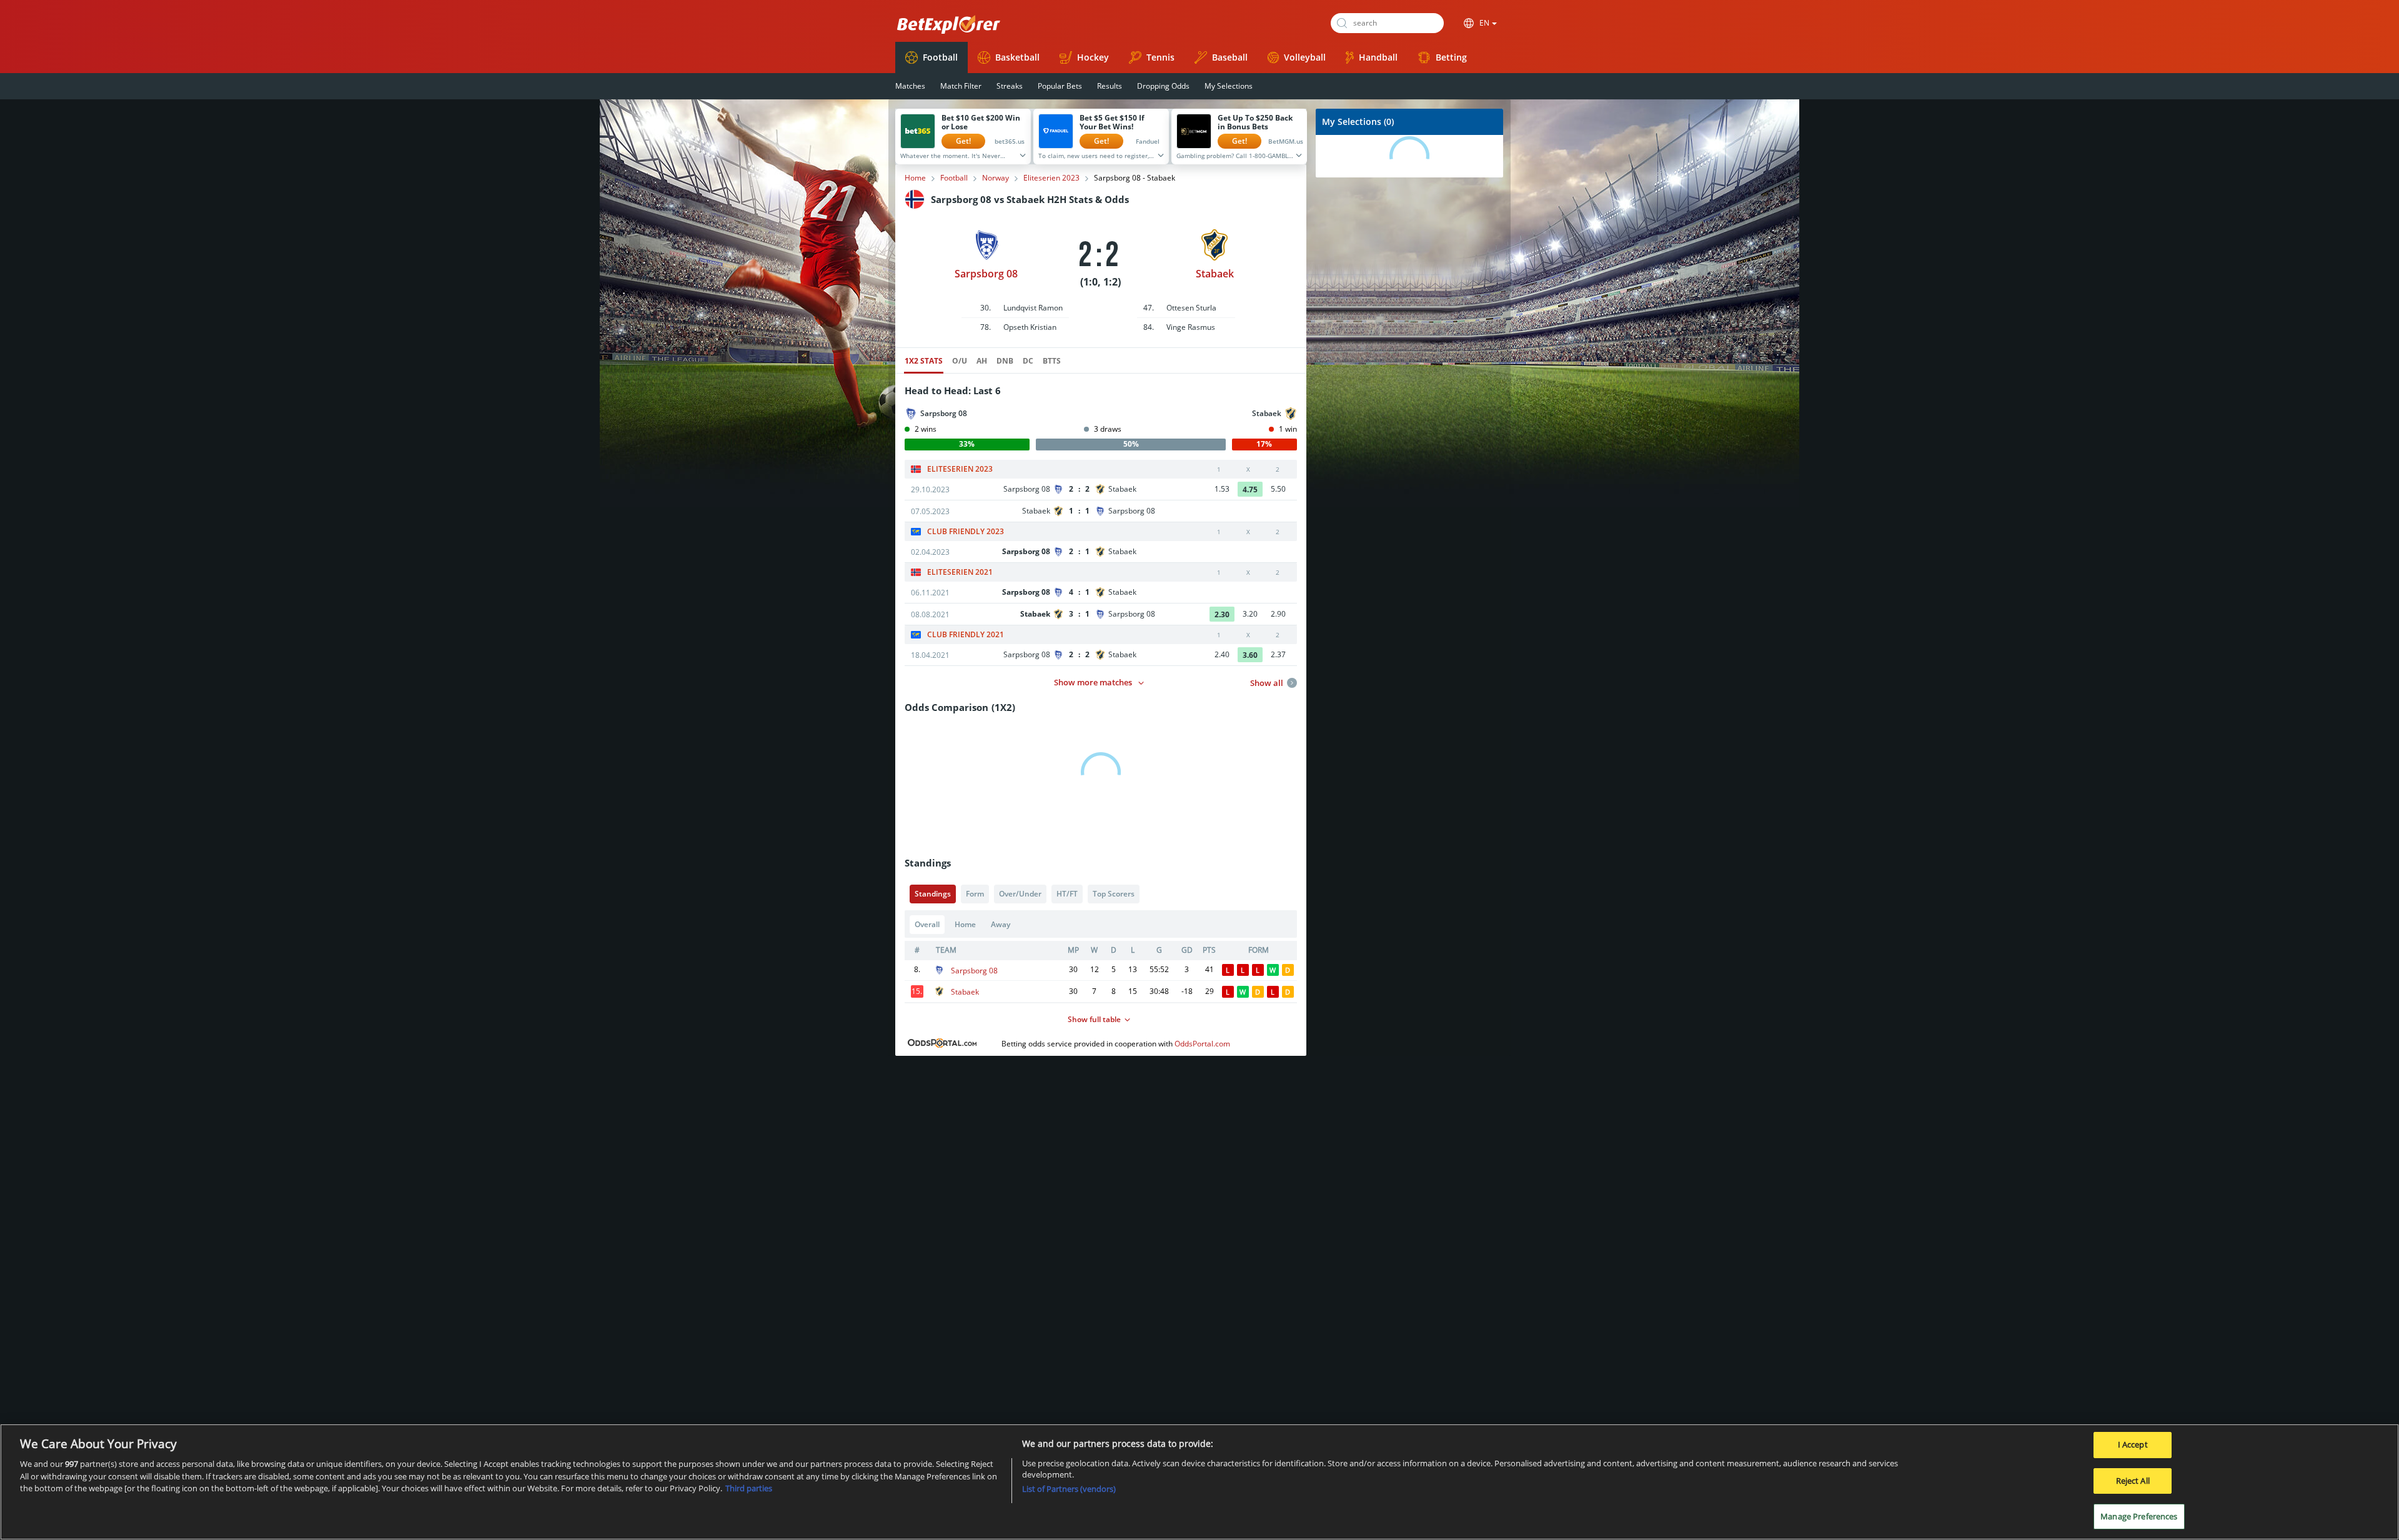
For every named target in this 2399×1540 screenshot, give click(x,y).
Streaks (1010, 86)
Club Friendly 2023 (966, 532)
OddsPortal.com (1202, 1044)
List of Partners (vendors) (1069, 1489)
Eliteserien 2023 (1051, 178)
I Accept (2133, 1444)
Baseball (1230, 57)
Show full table (1094, 1019)
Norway (996, 178)
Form (975, 894)
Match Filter (961, 86)
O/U (960, 361)
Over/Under (1020, 894)
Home (915, 178)
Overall (927, 924)
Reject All (2133, 1481)
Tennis (1160, 57)
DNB (1005, 361)
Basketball (1017, 57)
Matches (910, 86)
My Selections (1229, 86)
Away (1001, 924)
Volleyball (1305, 57)
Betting (1451, 57)
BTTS (1052, 361)
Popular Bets (1060, 86)
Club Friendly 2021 (966, 635)
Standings (933, 894)
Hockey (1093, 57)
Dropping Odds (1163, 86)
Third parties (749, 1488)
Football (940, 57)
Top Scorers (1114, 894)
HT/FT (1067, 894)
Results (1110, 86)
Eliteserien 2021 (960, 572)
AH (982, 361)
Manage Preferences (2139, 1516)
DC (1028, 361)
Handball (1378, 57)
